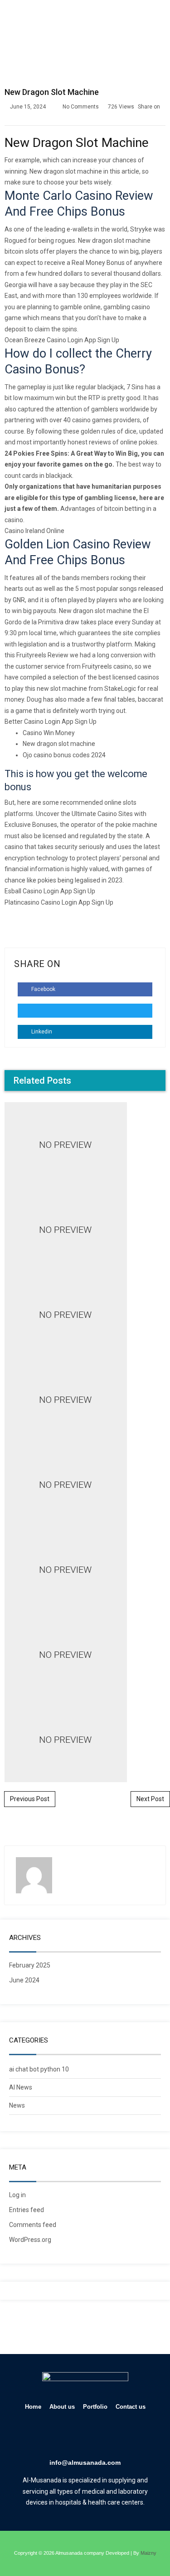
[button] (157, 21)
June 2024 (24, 1980)
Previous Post (30, 1799)
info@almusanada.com (85, 2463)
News (17, 2105)
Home (33, 2407)
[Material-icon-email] (125, 2436)
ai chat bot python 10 (39, 2069)
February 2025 (30, 1965)
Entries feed (27, 2210)
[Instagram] (98, 2436)
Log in (17, 2195)
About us (62, 2407)
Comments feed (33, 2225)
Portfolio (95, 2407)
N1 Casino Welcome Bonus (85, 999)
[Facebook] (46, 2436)
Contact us (131, 2407)
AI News (21, 2087)
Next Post (150, 1799)
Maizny (148, 2553)
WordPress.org (30, 2240)
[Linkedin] (72, 2436)
